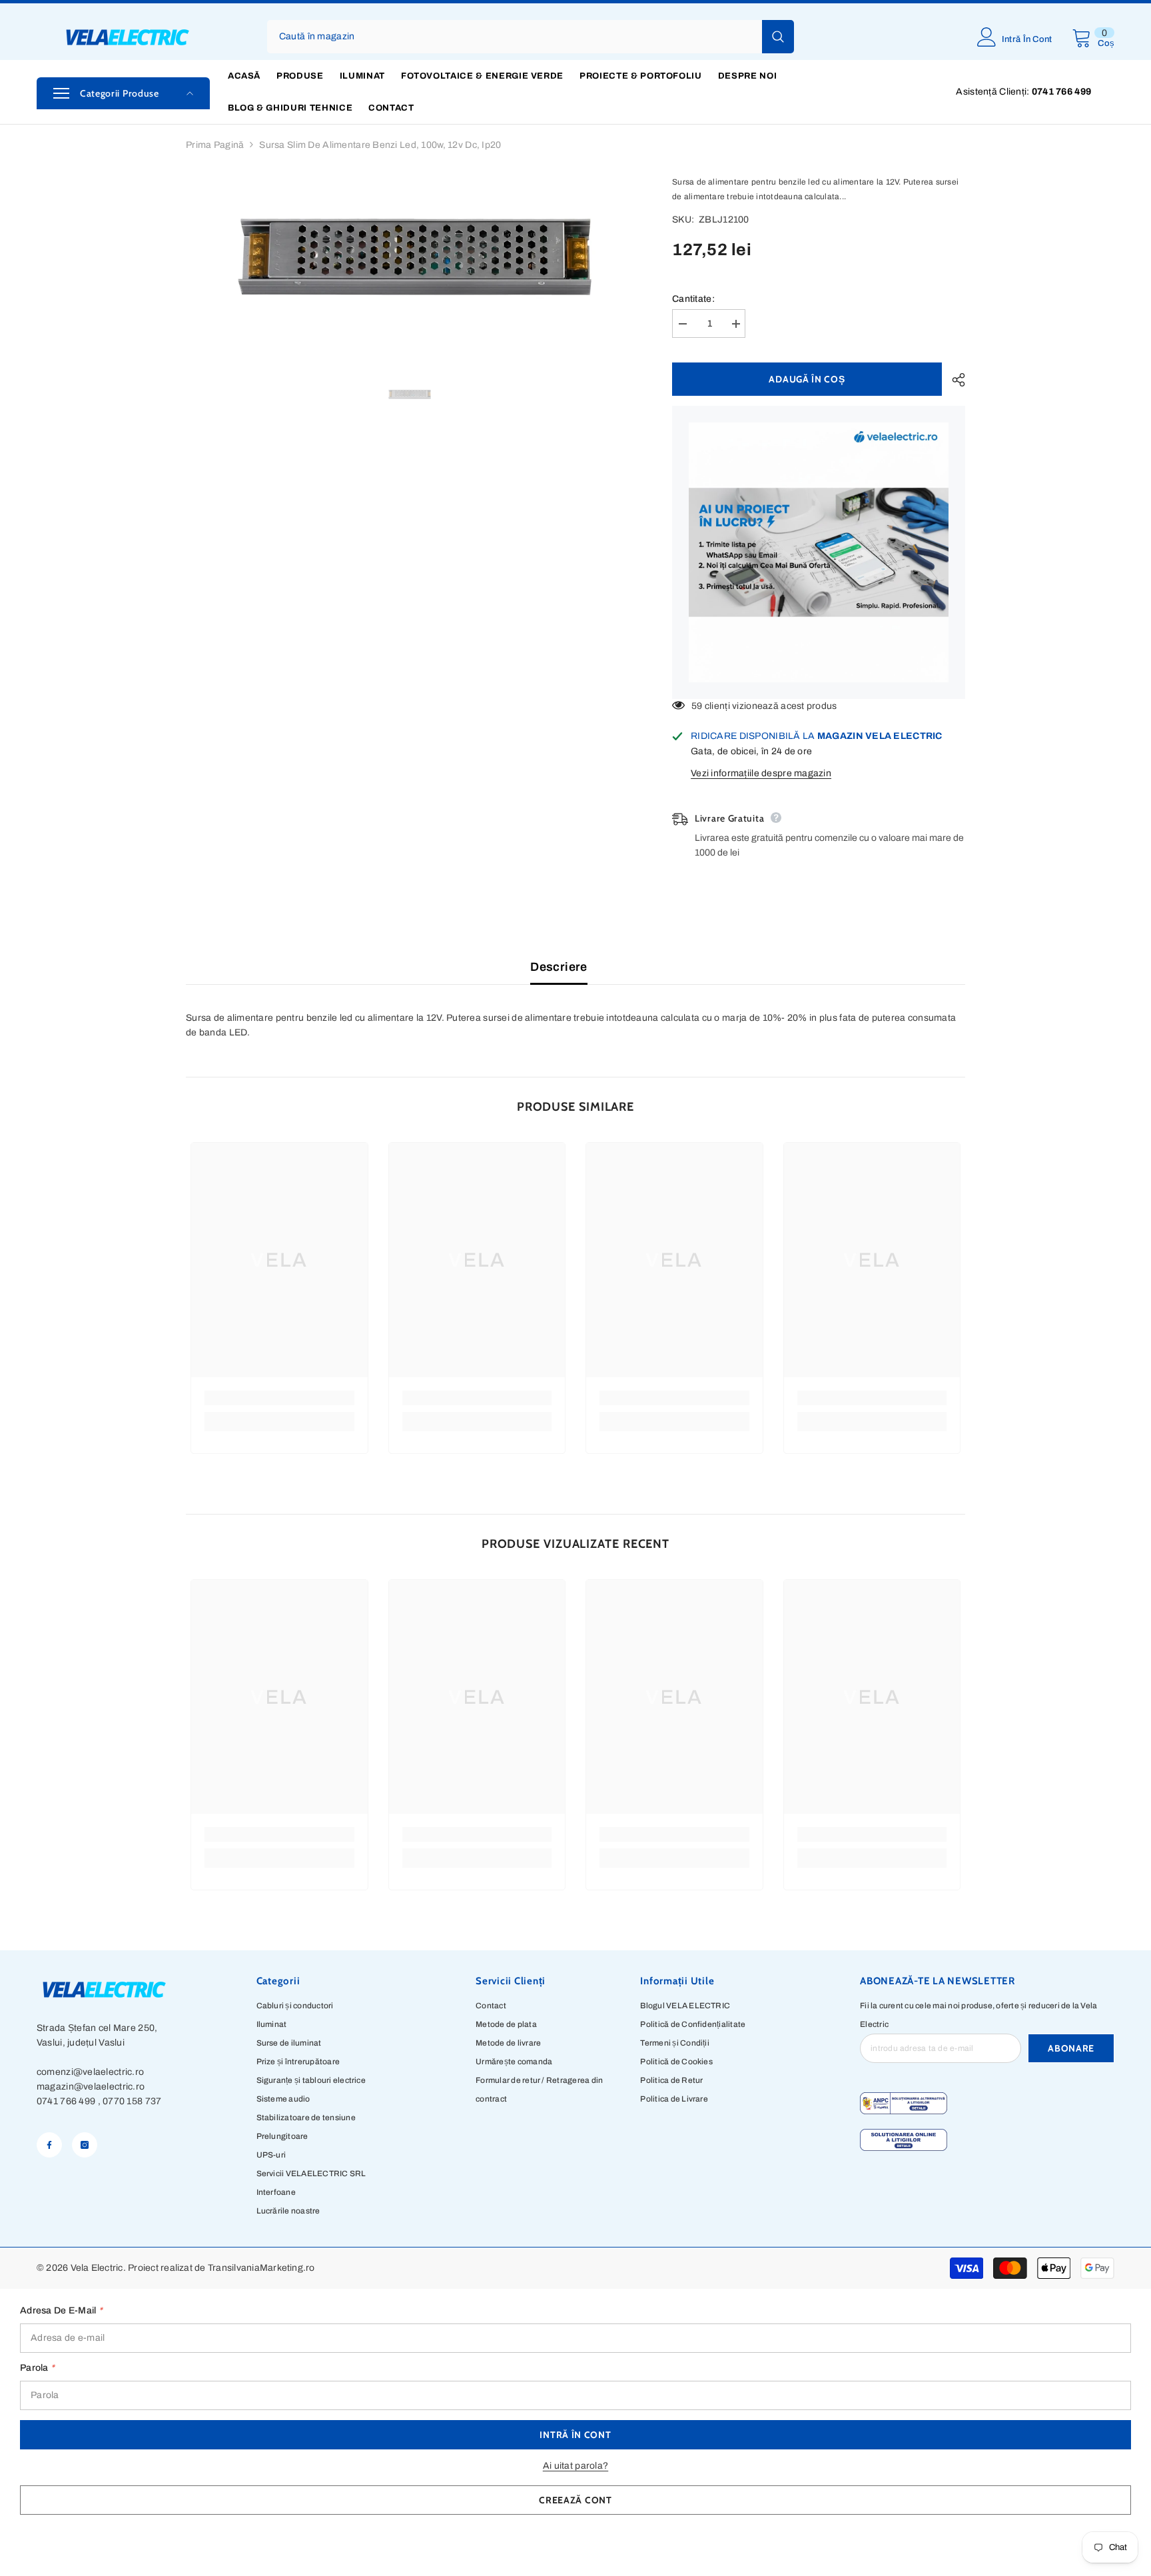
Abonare (1071, 2048)
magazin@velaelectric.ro (91, 2087)
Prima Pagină (215, 145)
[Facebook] (49, 2145)
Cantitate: (693, 299)
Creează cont (575, 2500)
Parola (37, 2368)
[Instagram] (85, 2145)
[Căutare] (531, 37)
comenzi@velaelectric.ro (90, 2072)
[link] (279, 1398)
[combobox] (515, 37)
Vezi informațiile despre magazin (761, 773)
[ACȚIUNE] (954, 380)
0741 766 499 (66, 2101)
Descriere (559, 967)
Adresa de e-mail (61, 2310)
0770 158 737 (132, 2101)
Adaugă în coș (807, 379)
